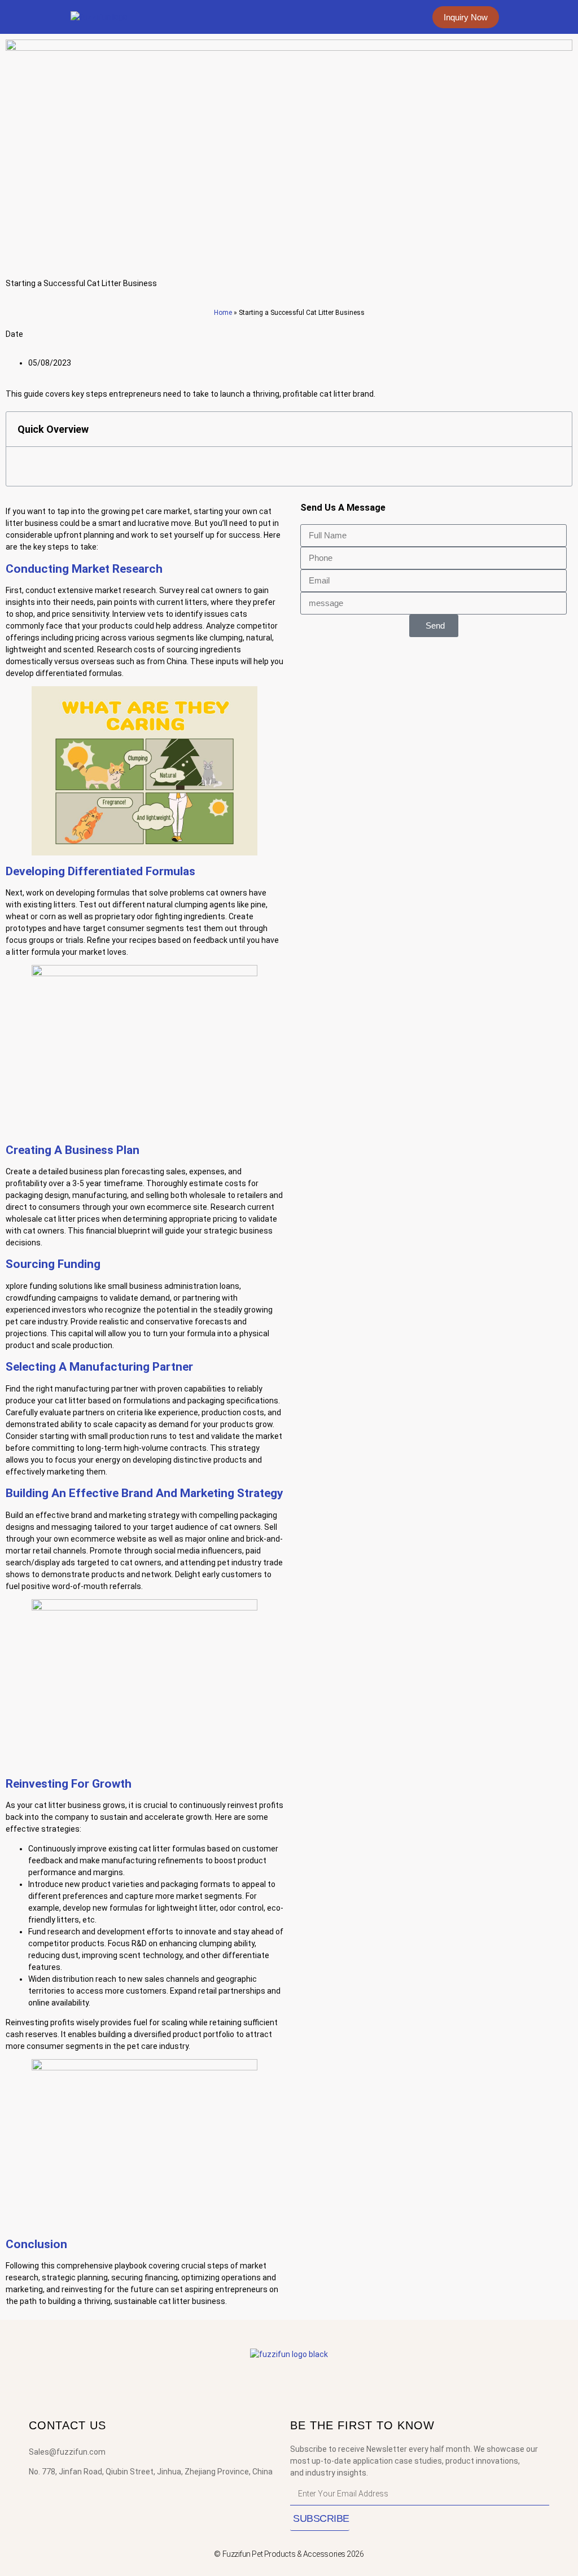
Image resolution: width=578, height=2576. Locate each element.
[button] (275, 17)
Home (223, 313)
